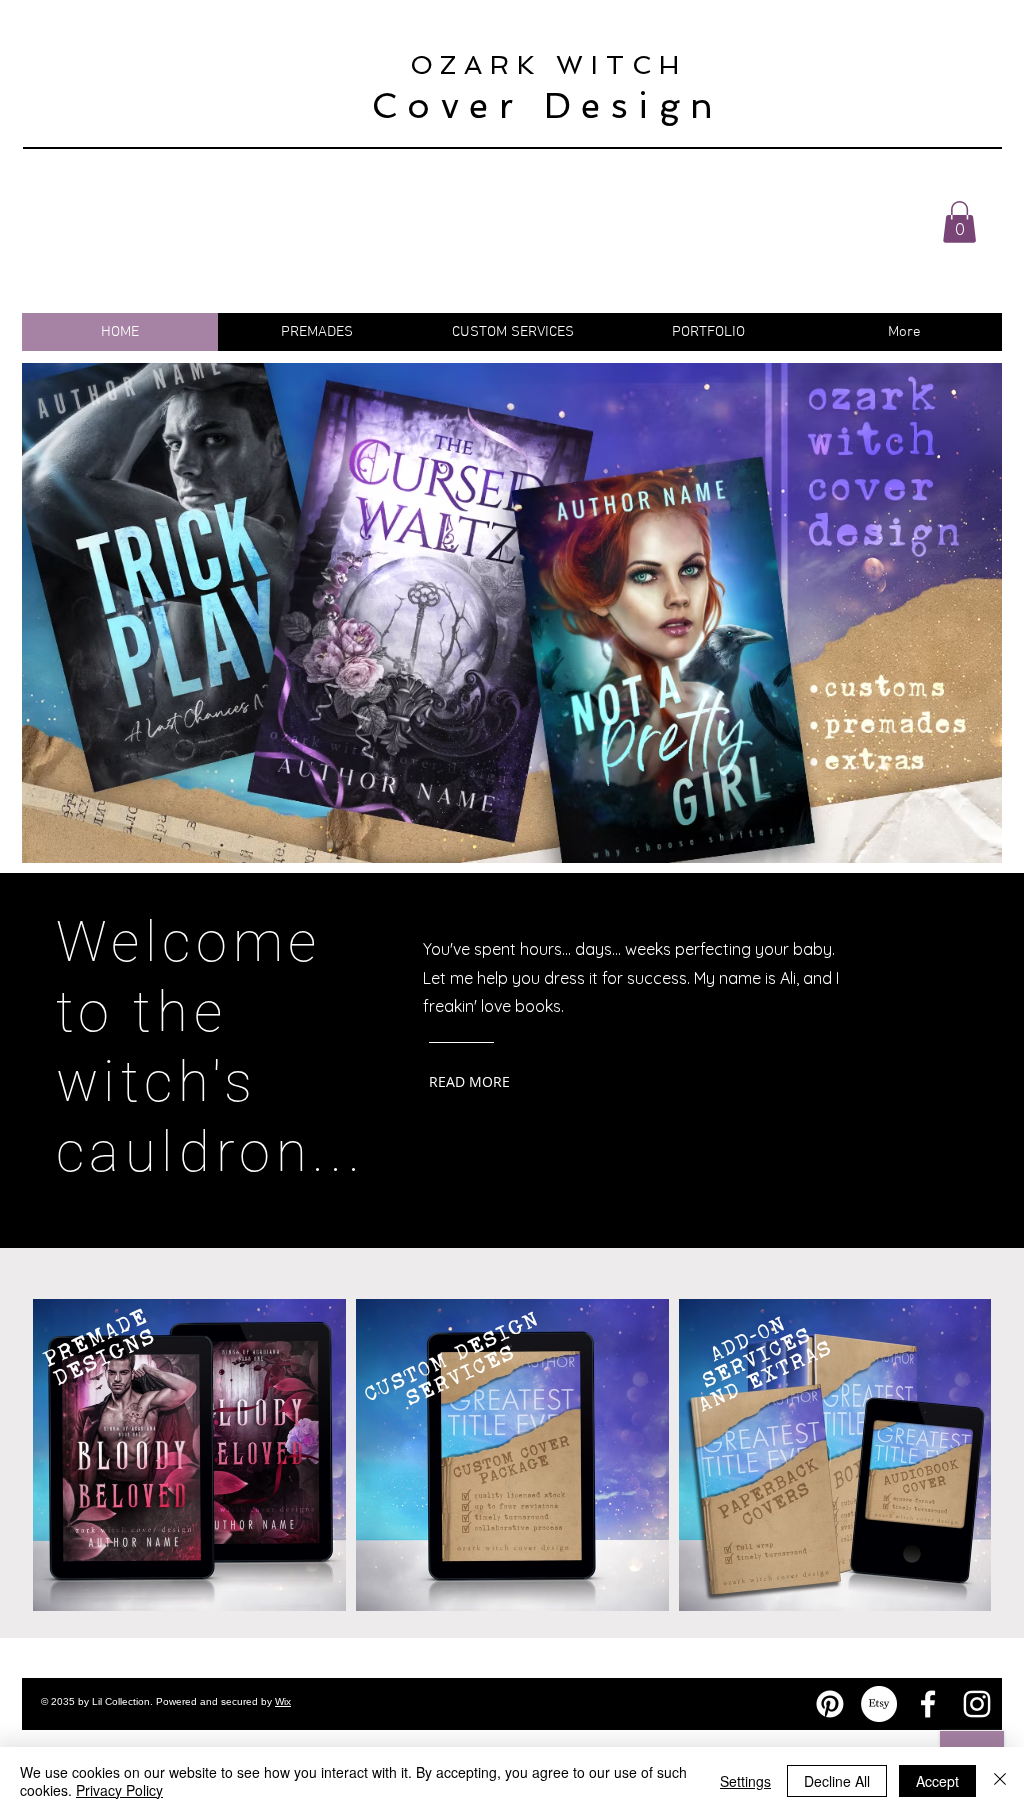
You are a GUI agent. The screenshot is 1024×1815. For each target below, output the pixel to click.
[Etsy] (879, 1704)
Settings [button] (745, 1781)
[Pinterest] (830, 1704)
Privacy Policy (119, 1790)
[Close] (1000, 1781)
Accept (937, 1781)
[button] (959, 222)
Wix (283, 1701)
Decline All (837, 1781)
